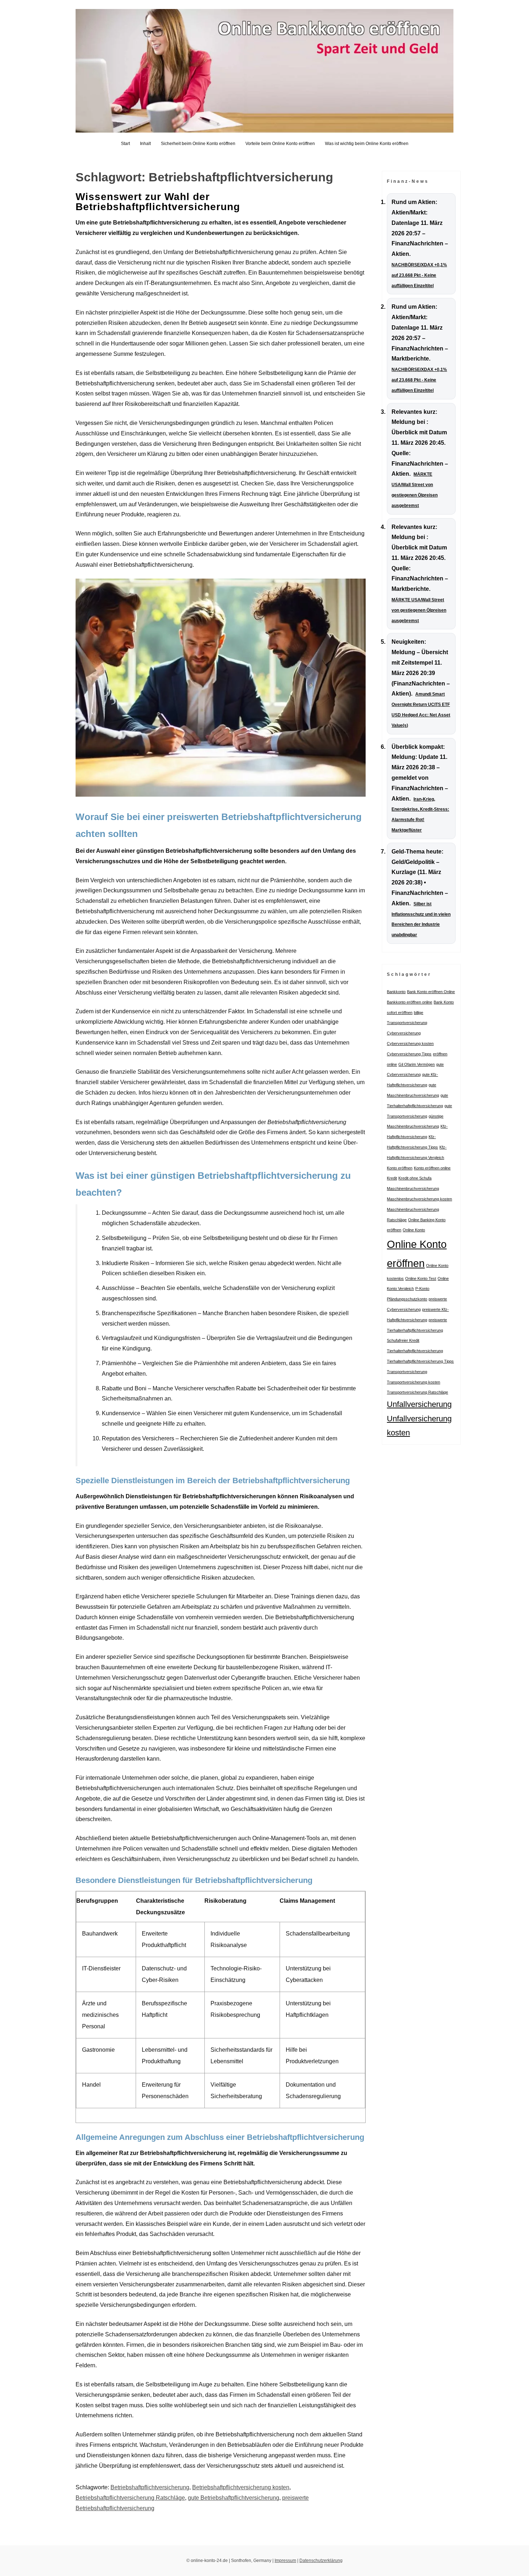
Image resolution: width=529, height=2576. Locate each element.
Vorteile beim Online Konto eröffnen (280, 144)
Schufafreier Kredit (403, 1340)
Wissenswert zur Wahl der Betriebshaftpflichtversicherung (158, 202)
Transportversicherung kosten (413, 1382)
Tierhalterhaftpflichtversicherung (415, 1351)
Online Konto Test (421, 1278)
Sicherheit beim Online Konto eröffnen (198, 144)
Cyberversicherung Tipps (409, 1054)
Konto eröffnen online (432, 1168)
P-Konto (422, 1289)
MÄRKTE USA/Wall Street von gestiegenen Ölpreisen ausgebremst (419, 610)
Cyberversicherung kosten (410, 1043)
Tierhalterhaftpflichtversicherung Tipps (420, 1361)
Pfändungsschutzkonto (407, 1299)
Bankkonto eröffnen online (410, 1002)
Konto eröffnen (400, 1168)
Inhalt (145, 144)
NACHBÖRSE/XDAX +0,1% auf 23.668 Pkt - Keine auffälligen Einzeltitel (419, 275)
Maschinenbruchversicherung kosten (419, 1199)
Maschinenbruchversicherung (413, 1189)
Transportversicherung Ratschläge (417, 1392)
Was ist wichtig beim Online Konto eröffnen (367, 144)
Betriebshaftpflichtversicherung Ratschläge (130, 2498)
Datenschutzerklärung (321, 2561)
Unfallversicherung (419, 1404)
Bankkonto (396, 992)
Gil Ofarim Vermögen (417, 1064)
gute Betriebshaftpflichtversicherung (234, 2498)
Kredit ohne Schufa (415, 1178)
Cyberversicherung (404, 1033)
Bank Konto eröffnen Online (431, 992)
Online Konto (414, 1230)
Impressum (285, 2561)
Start (125, 144)
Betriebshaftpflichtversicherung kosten (241, 2487)
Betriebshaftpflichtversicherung (150, 2487)
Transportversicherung (407, 1372)
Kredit (392, 1178)
